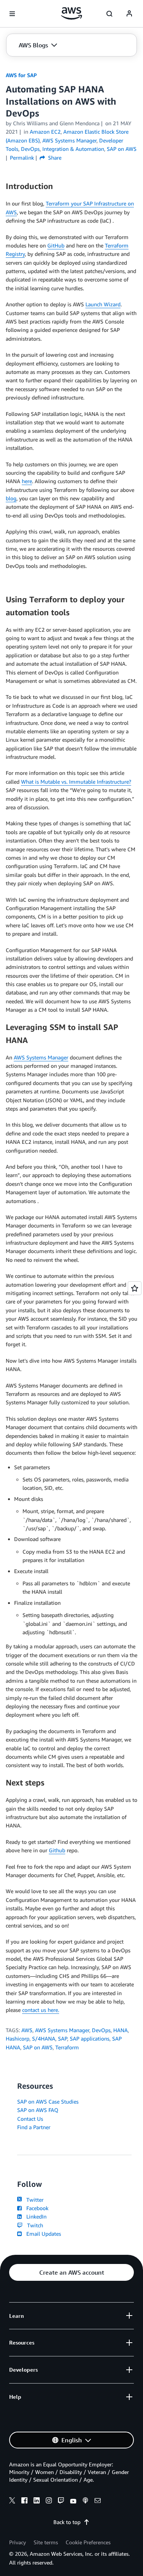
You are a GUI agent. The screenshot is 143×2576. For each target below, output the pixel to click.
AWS (27, 2030)
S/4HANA (44, 2038)
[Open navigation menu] (12, 14)
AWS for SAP (21, 75)
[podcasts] (85, 2502)
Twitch (34, 2225)
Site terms (46, 2542)
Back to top (67, 2522)
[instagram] (49, 2502)
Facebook (36, 2208)
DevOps (101, 2030)
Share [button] (54, 158)
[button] (38, 45)
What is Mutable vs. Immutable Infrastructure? (76, 782)
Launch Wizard (103, 304)
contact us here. (41, 2010)
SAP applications (90, 2038)
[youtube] (73, 2502)
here (27, 481)
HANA (121, 2030)
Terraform (67, 2047)
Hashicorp (18, 2038)
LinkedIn (35, 2216)
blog (11, 498)
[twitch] (61, 2502)
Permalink (22, 158)
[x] (12, 2502)
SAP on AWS (38, 2047)
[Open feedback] (135, 1288)
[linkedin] (37, 2502)
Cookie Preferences (88, 2542)
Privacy (18, 2542)
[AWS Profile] (129, 14)
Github (57, 1850)
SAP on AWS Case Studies (48, 2101)
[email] (98, 2502)
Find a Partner (34, 2127)
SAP (63, 2038)
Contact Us (30, 2119)
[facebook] (24, 2502)
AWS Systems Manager (41, 1057)
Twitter (33, 2200)
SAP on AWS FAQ (38, 2110)
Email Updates (42, 2234)
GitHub (56, 245)
